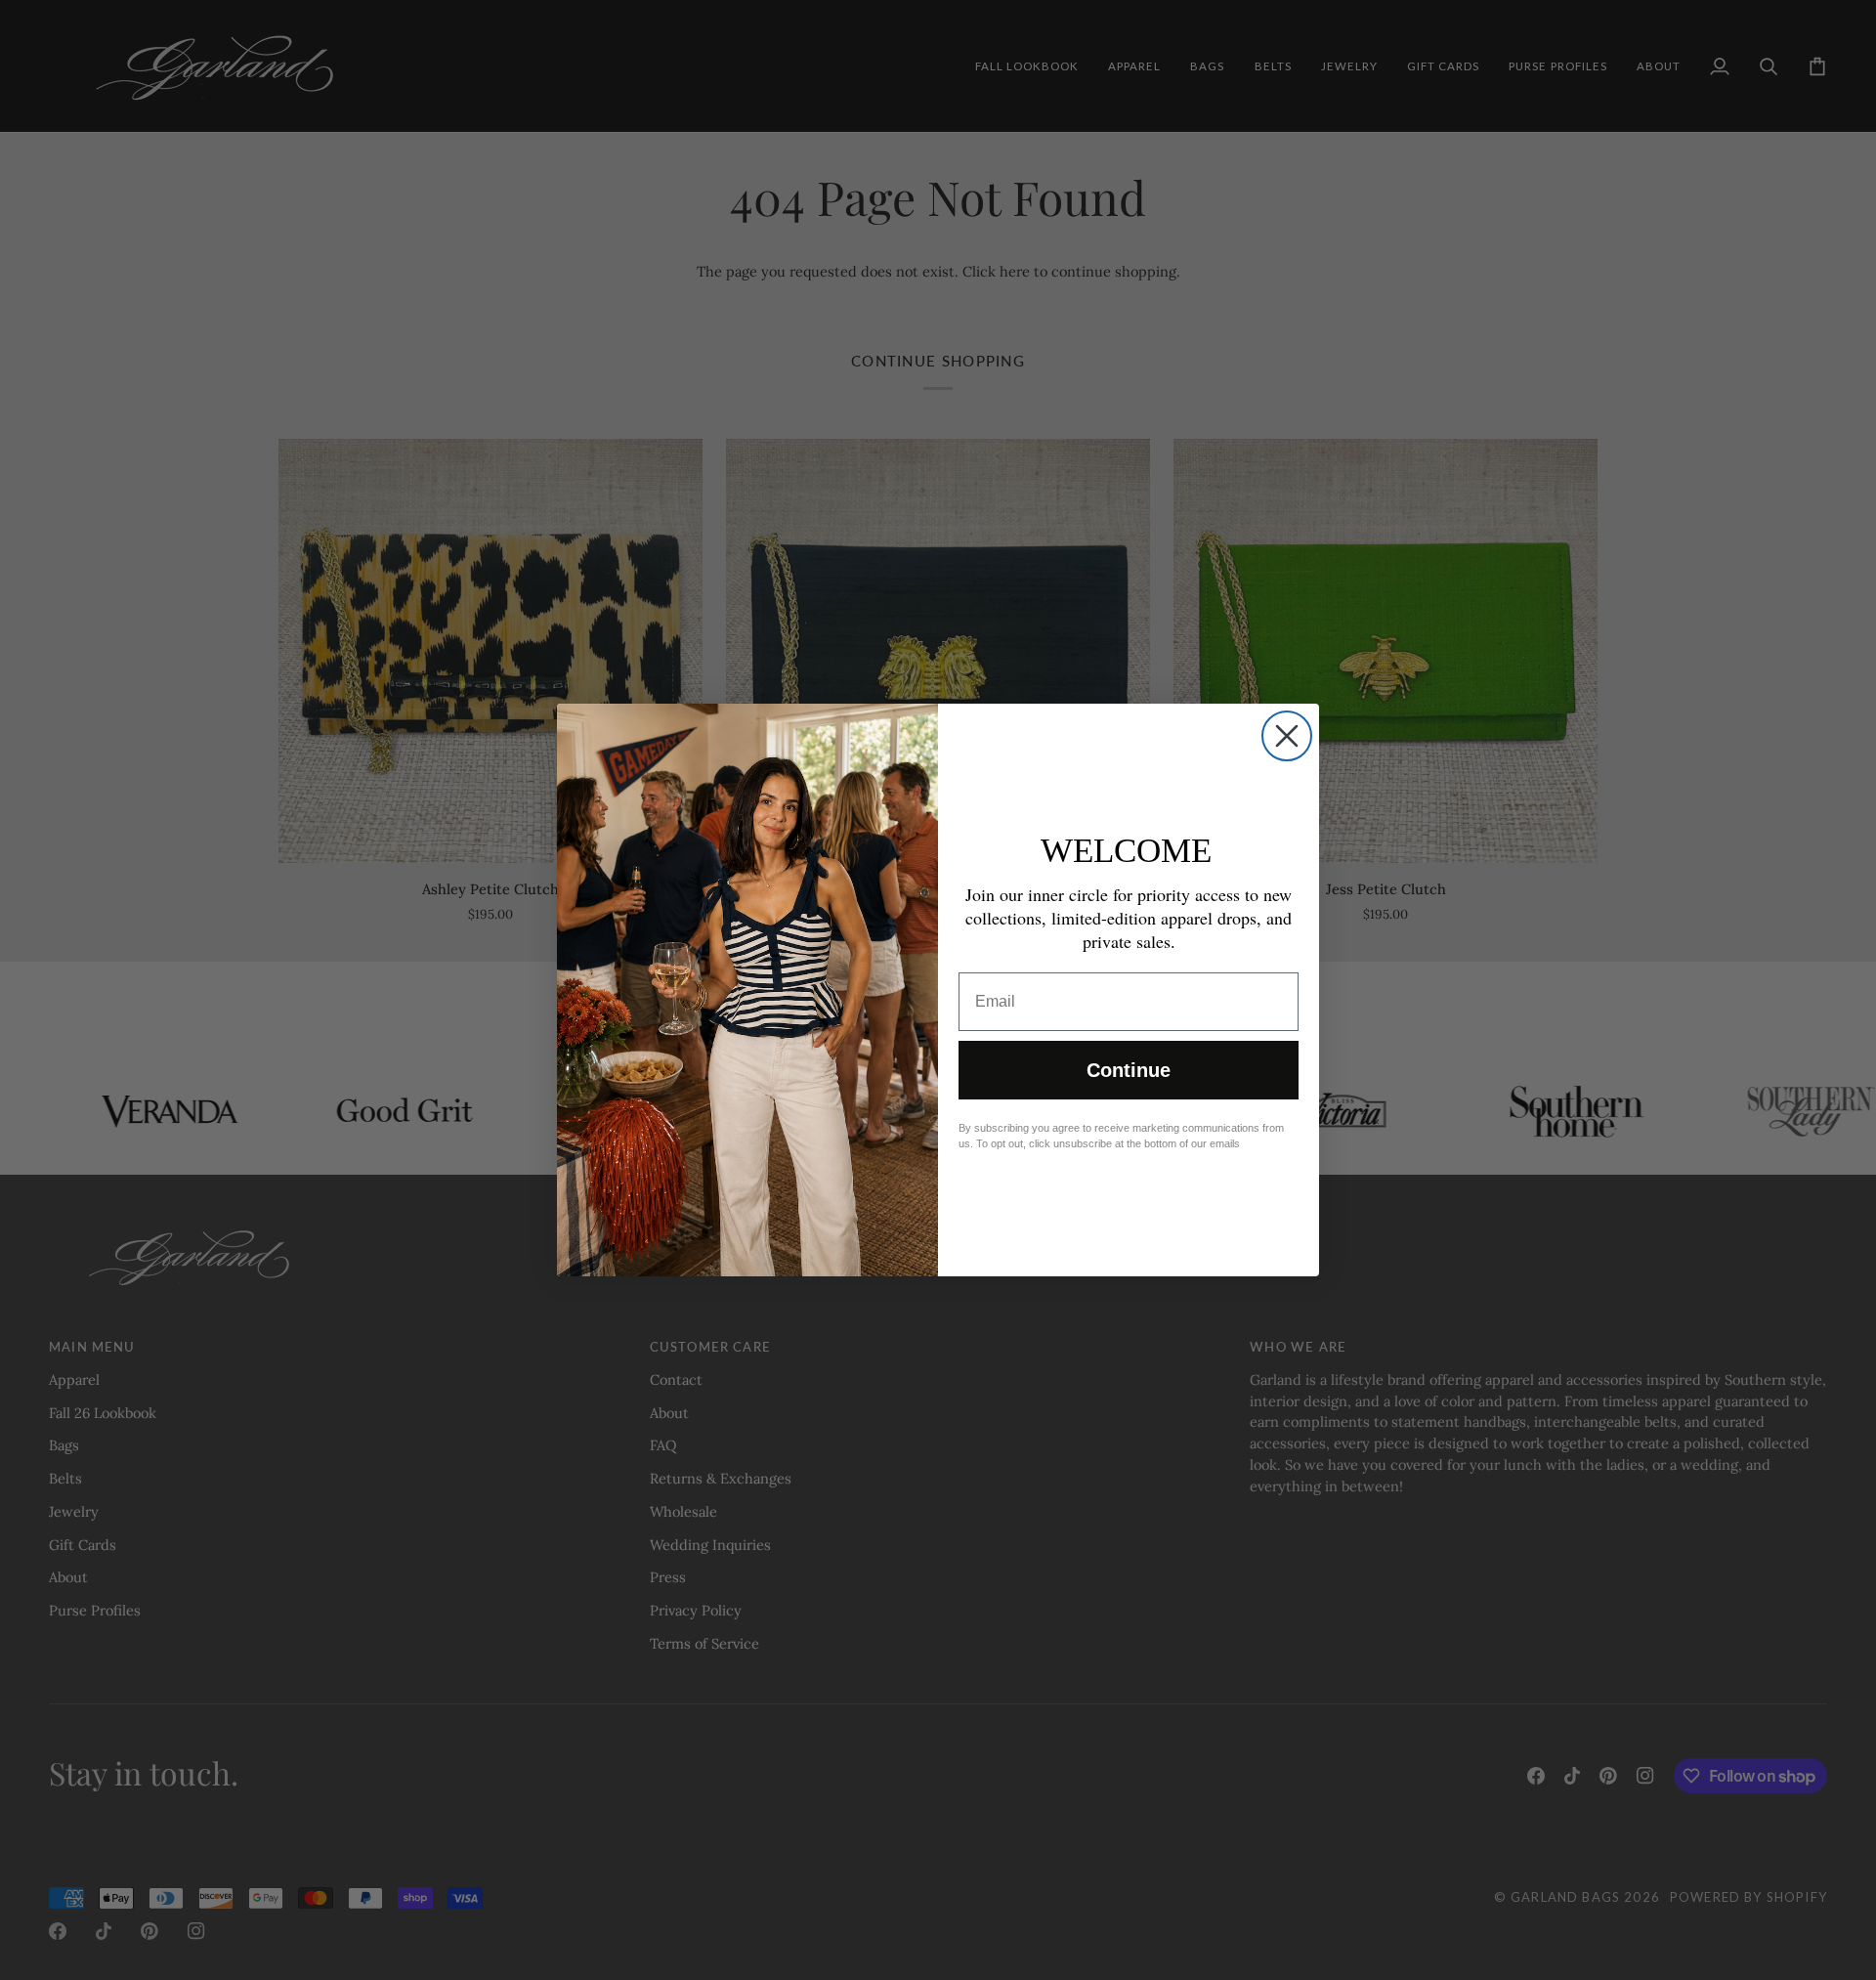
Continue (1129, 1070)
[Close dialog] (1287, 736)
